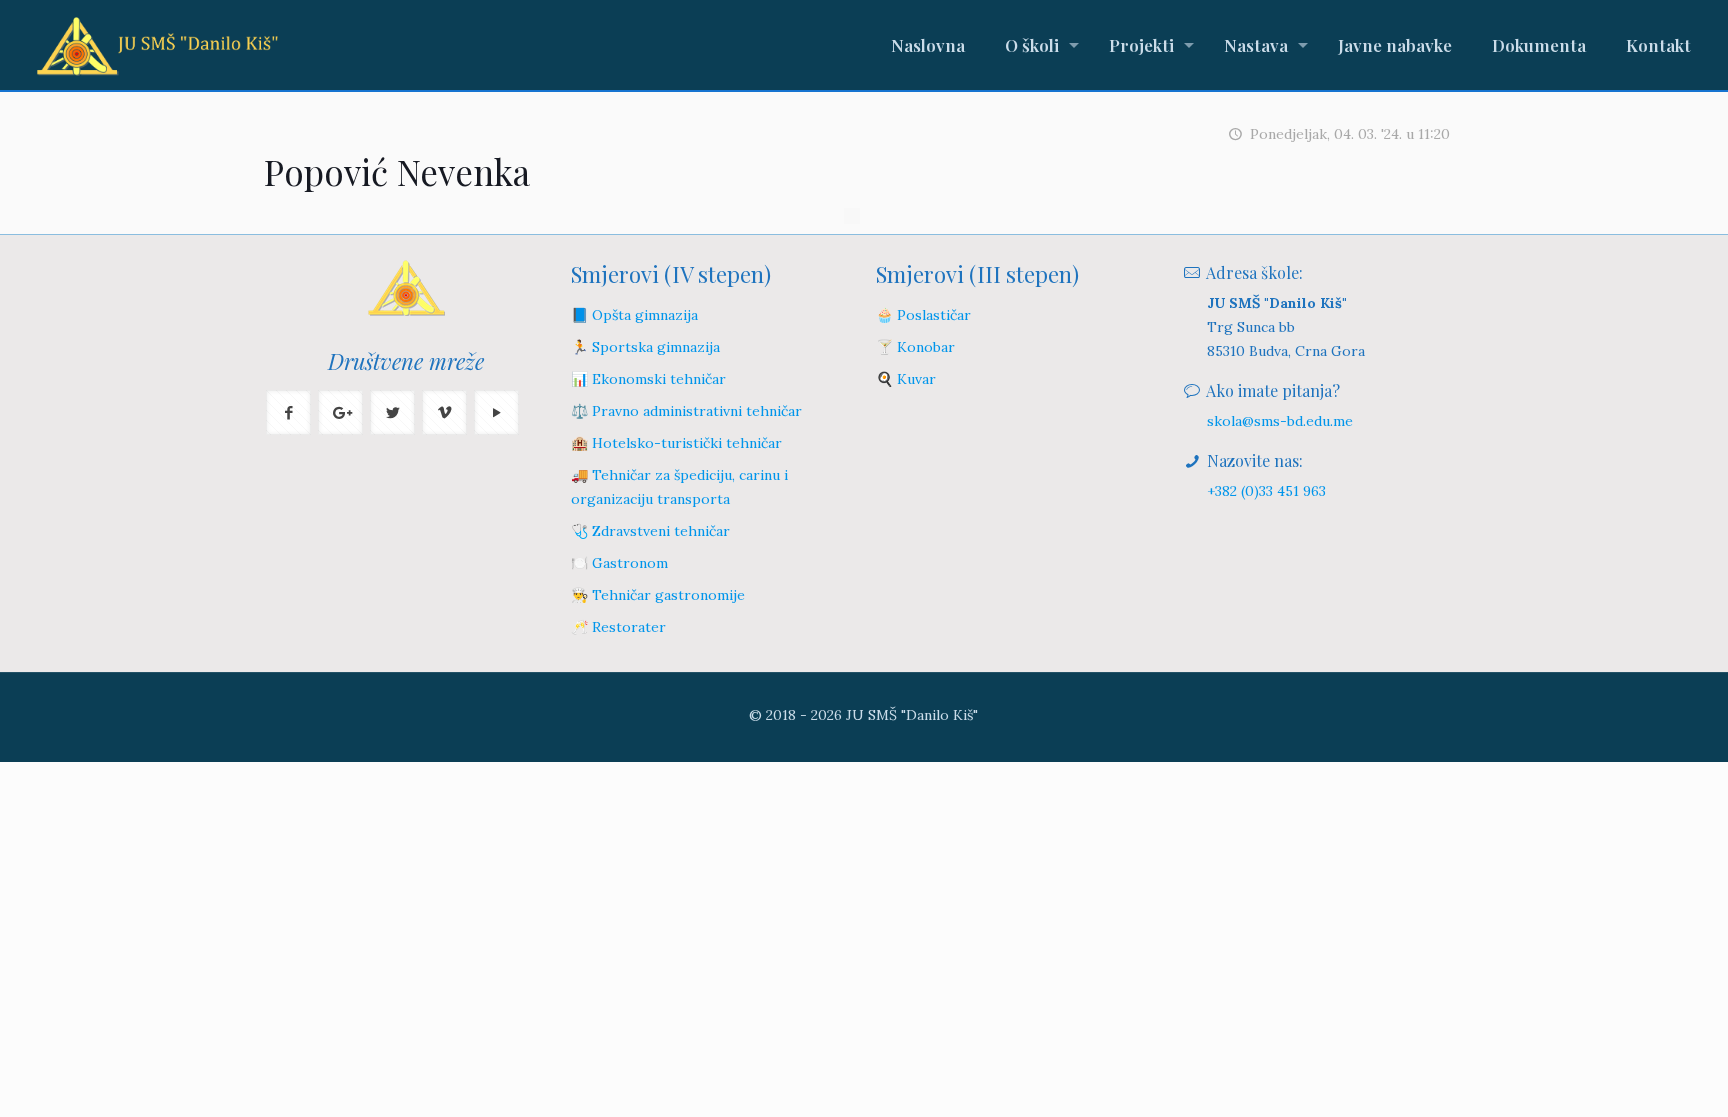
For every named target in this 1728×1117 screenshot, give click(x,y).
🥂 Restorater (618, 627)
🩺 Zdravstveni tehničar (650, 531)
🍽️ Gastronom (619, 563)
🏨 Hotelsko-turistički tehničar (676, 443)
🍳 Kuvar (906, 379)
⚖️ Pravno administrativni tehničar (686, 411)
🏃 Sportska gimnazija (645, 347)
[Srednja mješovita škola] (157, 45)
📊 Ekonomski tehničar (648, 379)
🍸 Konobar (915, 347)
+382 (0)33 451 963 (1266, 491)
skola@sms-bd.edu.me (1280, 421)
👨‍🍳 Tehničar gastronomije (658, 595)
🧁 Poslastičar (923, 315)
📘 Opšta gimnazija (634, 315)
